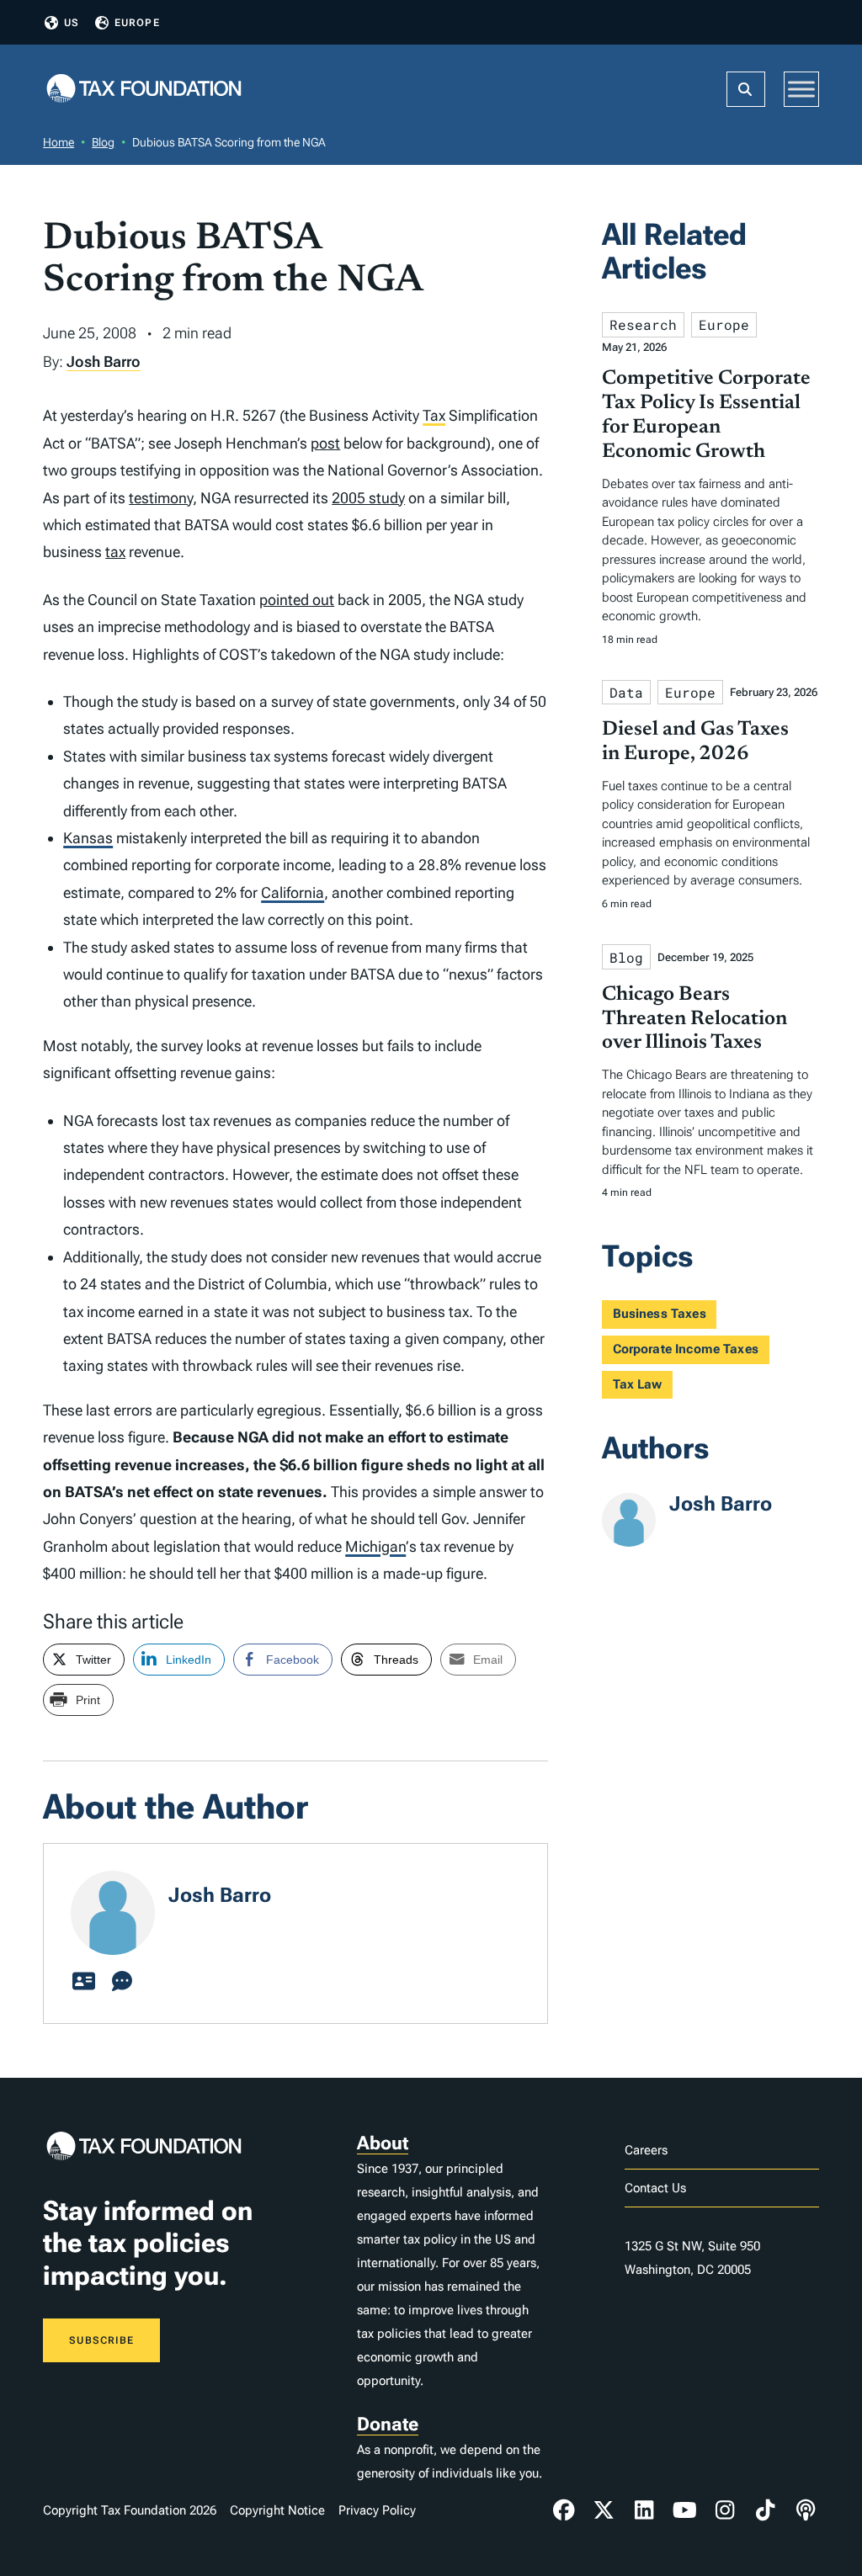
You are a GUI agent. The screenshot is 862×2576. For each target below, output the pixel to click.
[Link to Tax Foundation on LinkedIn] (644, 2510)
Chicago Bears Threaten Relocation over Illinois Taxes (694, 1019)
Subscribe (101, 2340)
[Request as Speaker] (122, 1982)
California (293, 892)
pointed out (297, 600)
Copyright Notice (277, 2510)
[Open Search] (746, 89)
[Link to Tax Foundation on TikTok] (765, 2510)
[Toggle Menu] (801, 89)
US (72, 23)
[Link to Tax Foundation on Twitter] (604, 2510)
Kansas (88, 838)
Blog (103, 142)
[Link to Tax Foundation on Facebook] (564, 2510)
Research (643, 324)
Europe (137, 23)
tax (115, 552)
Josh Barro (104, 361)
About (383, 2143)
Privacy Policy (377, 2510)
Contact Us (655, 2188)
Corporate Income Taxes (686, 1349)
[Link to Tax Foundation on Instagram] (725, 2510)
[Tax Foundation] (144, 90)
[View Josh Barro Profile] (83, 1982)
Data (626, 692)
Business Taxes (660, 1314)
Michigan (375, 1546)
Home (59, 142)
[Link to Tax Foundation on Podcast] (806, 2510)
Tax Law (638, 1384)
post (325, 443)
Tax (434, 415)
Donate (388, 2424)
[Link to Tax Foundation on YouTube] (684, 2510)
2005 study (368, 498)
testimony (161, 498)
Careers (646, 2150)
